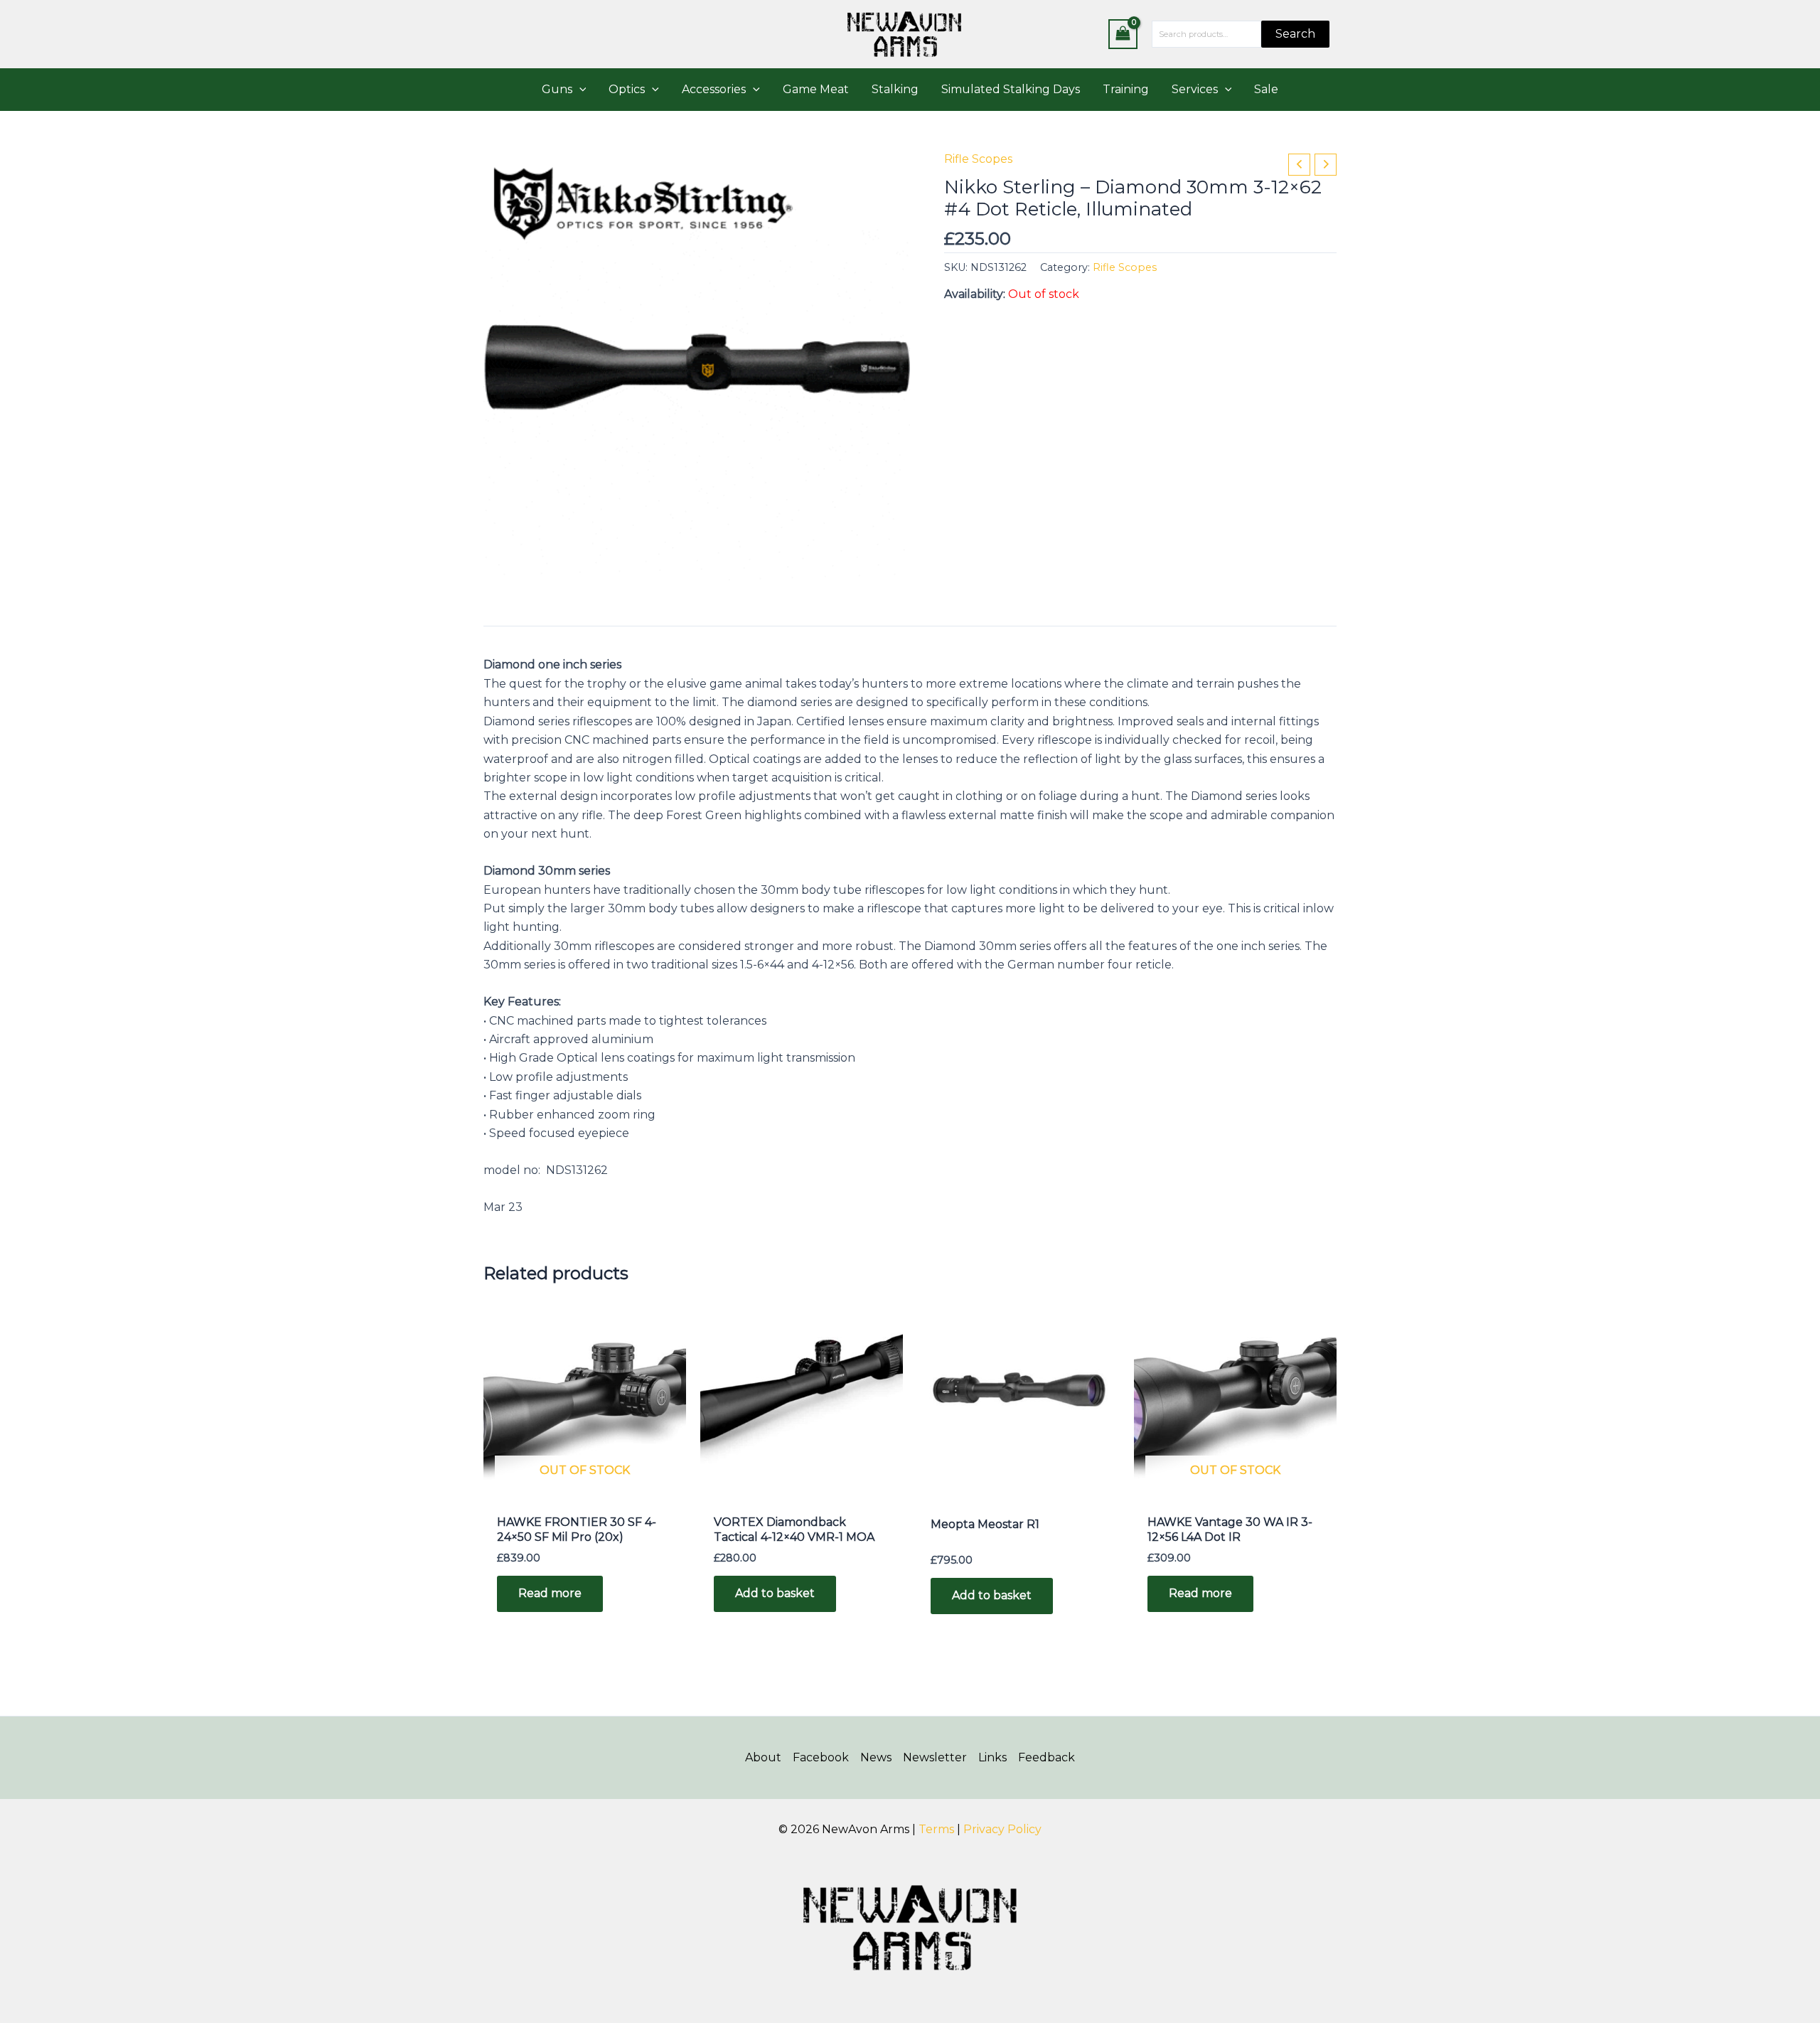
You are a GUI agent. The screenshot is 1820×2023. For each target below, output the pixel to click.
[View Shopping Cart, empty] (1123, 34)
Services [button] (1195, 89)
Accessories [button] (714, 89)
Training (1126, 89)
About (763, 1757)
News (876, 1757)
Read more (550, 1593)
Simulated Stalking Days (1011, 89)
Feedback (1046, 1757)
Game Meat (816, 89)
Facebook (821, 1757)
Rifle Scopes (978, 159)
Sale (1266, 89)
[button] (579, 90)
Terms (936, 1829)
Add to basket (775, 1593)
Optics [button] (627, 89)
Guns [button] (557, 89)
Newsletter (935, 1757)
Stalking (895, 89)
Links (992, 1757)
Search (1295, 34)
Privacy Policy (1002, 1829)
